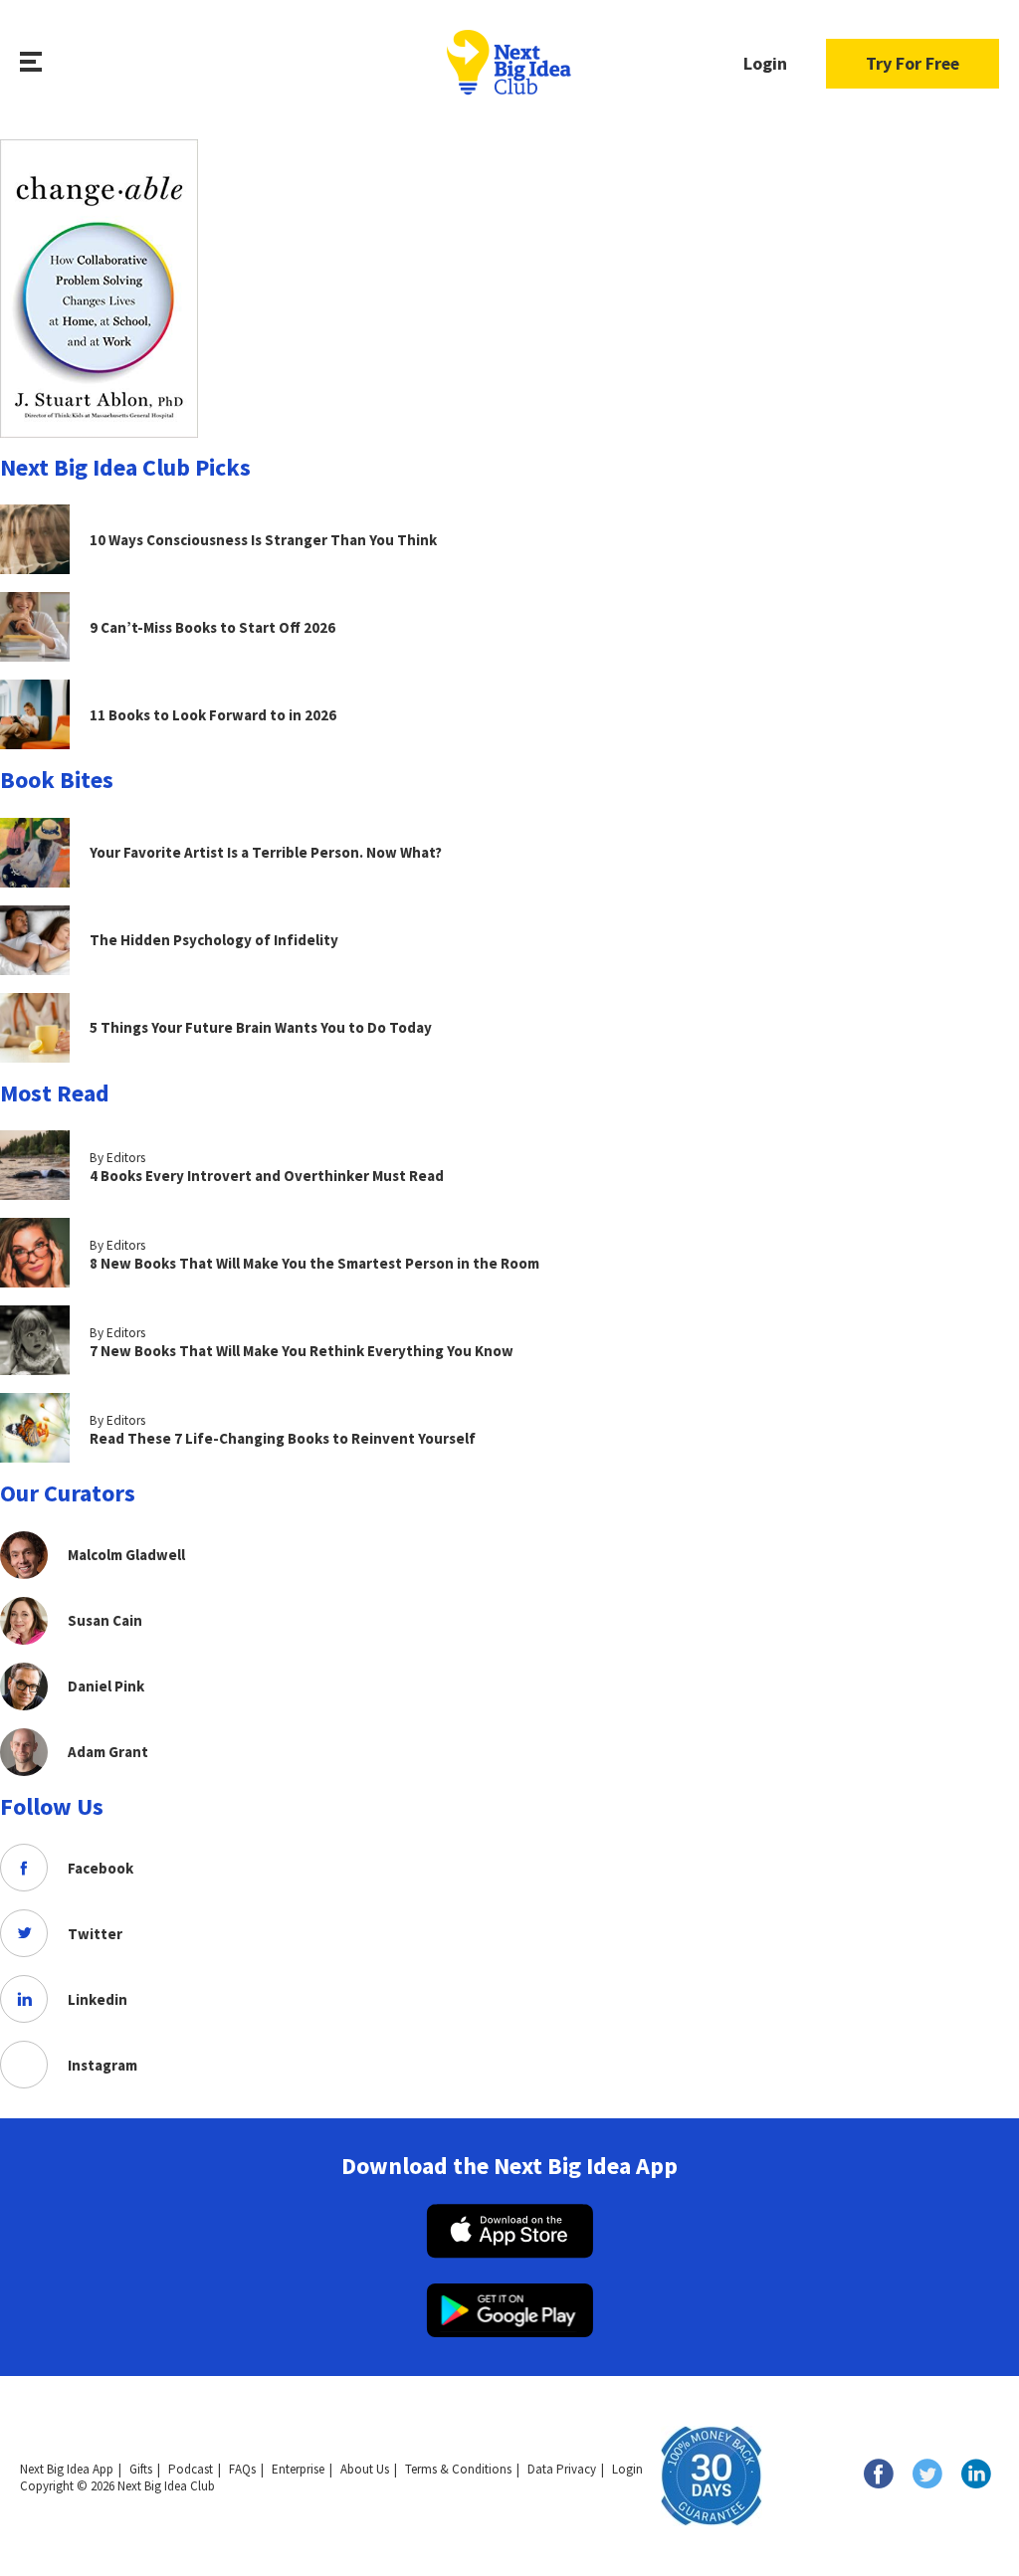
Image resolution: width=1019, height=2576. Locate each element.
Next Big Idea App (67, 2469)
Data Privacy (562, 2469)
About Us (365, 2469)
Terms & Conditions (458, 2469)
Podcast (191, 2469)
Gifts (141, 2469)
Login (765, 63)
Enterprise (298, 2469)
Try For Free (913, 63)
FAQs (242, 2469)
